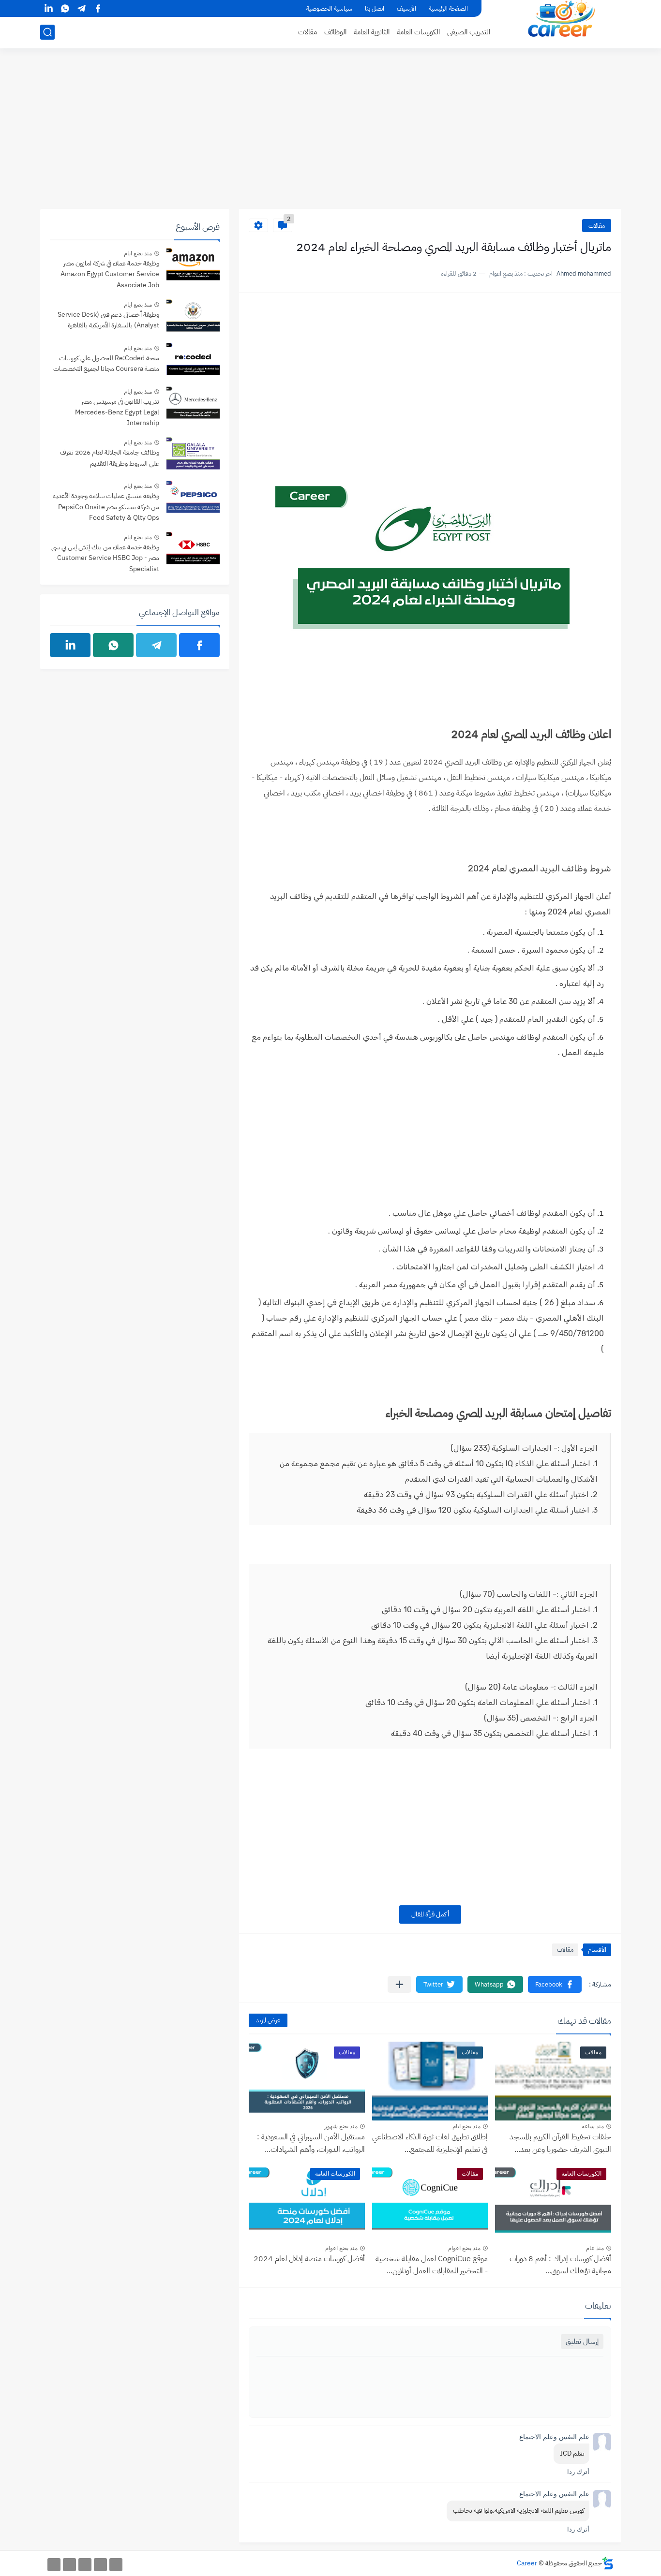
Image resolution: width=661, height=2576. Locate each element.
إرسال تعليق (582, 2341)
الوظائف (335, 32)
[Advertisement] (330, 134)
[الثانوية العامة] (85, 2565)
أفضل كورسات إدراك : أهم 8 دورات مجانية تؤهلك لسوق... (560, 2265)
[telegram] (81, 8)
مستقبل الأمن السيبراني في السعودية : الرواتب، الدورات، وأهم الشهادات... (311, 2143)
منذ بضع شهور (341, 2126)
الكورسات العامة (418, 32)
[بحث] (47, 32)
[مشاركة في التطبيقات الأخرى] (399, 1984)
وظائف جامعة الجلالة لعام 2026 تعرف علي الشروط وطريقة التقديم (110, 458)
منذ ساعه (593, 2126)
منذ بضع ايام (466, 2126)
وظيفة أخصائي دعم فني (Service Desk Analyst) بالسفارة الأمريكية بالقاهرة (108, 320)
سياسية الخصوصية (329, 8)
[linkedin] (48, 8)
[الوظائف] (69, 2565)
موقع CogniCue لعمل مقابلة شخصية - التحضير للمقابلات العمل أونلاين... (432, 2265)
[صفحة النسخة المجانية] (100, 2565)
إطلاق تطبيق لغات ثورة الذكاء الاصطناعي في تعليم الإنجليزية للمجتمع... (430, 2143)
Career (527, 2563)
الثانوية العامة (372, 32)
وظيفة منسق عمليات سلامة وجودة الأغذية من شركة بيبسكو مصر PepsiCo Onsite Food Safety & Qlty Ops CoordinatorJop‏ (106, 508)
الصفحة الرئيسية (448, 8)
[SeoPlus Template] (608, 2563)
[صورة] (193, 266)
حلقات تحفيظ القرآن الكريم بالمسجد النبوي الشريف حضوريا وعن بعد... (560, 2143)
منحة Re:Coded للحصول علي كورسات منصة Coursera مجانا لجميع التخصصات (106, 363)
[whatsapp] (65, 8)
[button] (555, 1984)
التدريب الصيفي (469, 32)
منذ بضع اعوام (464, 2248)
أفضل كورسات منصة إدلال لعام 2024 (309, 2259)
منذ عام (595, 2248)
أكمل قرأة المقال (430, 1914)
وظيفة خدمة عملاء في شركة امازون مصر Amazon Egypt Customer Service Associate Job (110, 274)
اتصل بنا (375, 8)
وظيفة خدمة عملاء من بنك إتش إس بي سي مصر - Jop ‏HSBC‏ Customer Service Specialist (105, 558)
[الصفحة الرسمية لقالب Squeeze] (116, 2565)
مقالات (308, 32)
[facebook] (98, 8)
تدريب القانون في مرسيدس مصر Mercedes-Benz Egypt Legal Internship (117, 412)
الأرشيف (406, 8)
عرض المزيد (268, 2020)
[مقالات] (54, 2565)
